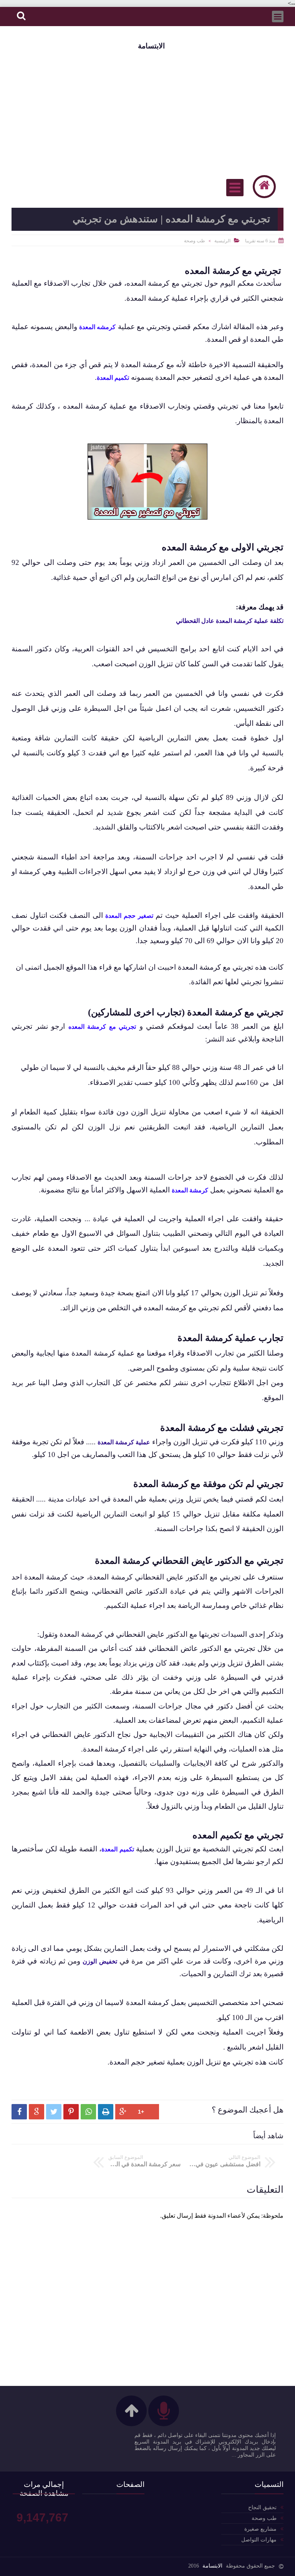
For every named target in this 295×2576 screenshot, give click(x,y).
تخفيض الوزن (100, 1961)
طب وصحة (195, 241)
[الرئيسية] (264, 187)
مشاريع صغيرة (260, 2529)
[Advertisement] (147, 112)
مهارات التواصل (259, 2540)
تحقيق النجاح (262, 2507)
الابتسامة (151, 46)
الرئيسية (222, 241)
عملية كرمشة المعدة (124, 1442)
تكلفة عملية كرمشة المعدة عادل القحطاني (230, 621)
